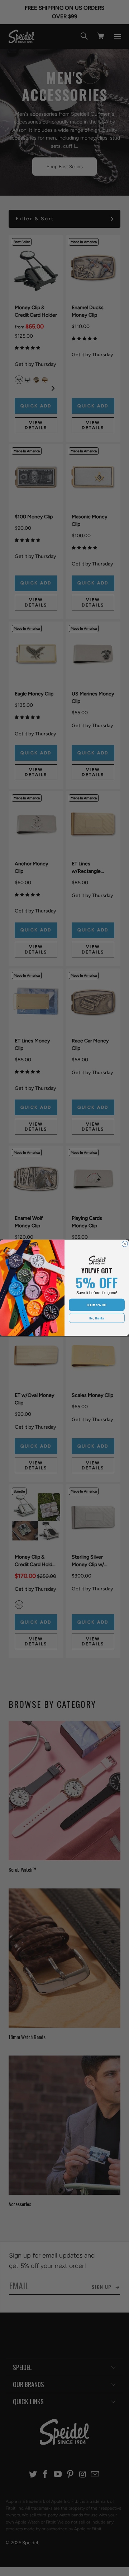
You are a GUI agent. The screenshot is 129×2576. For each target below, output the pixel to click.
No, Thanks (97, 1318)
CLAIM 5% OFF (97, 1305)
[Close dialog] (125, 1244)
